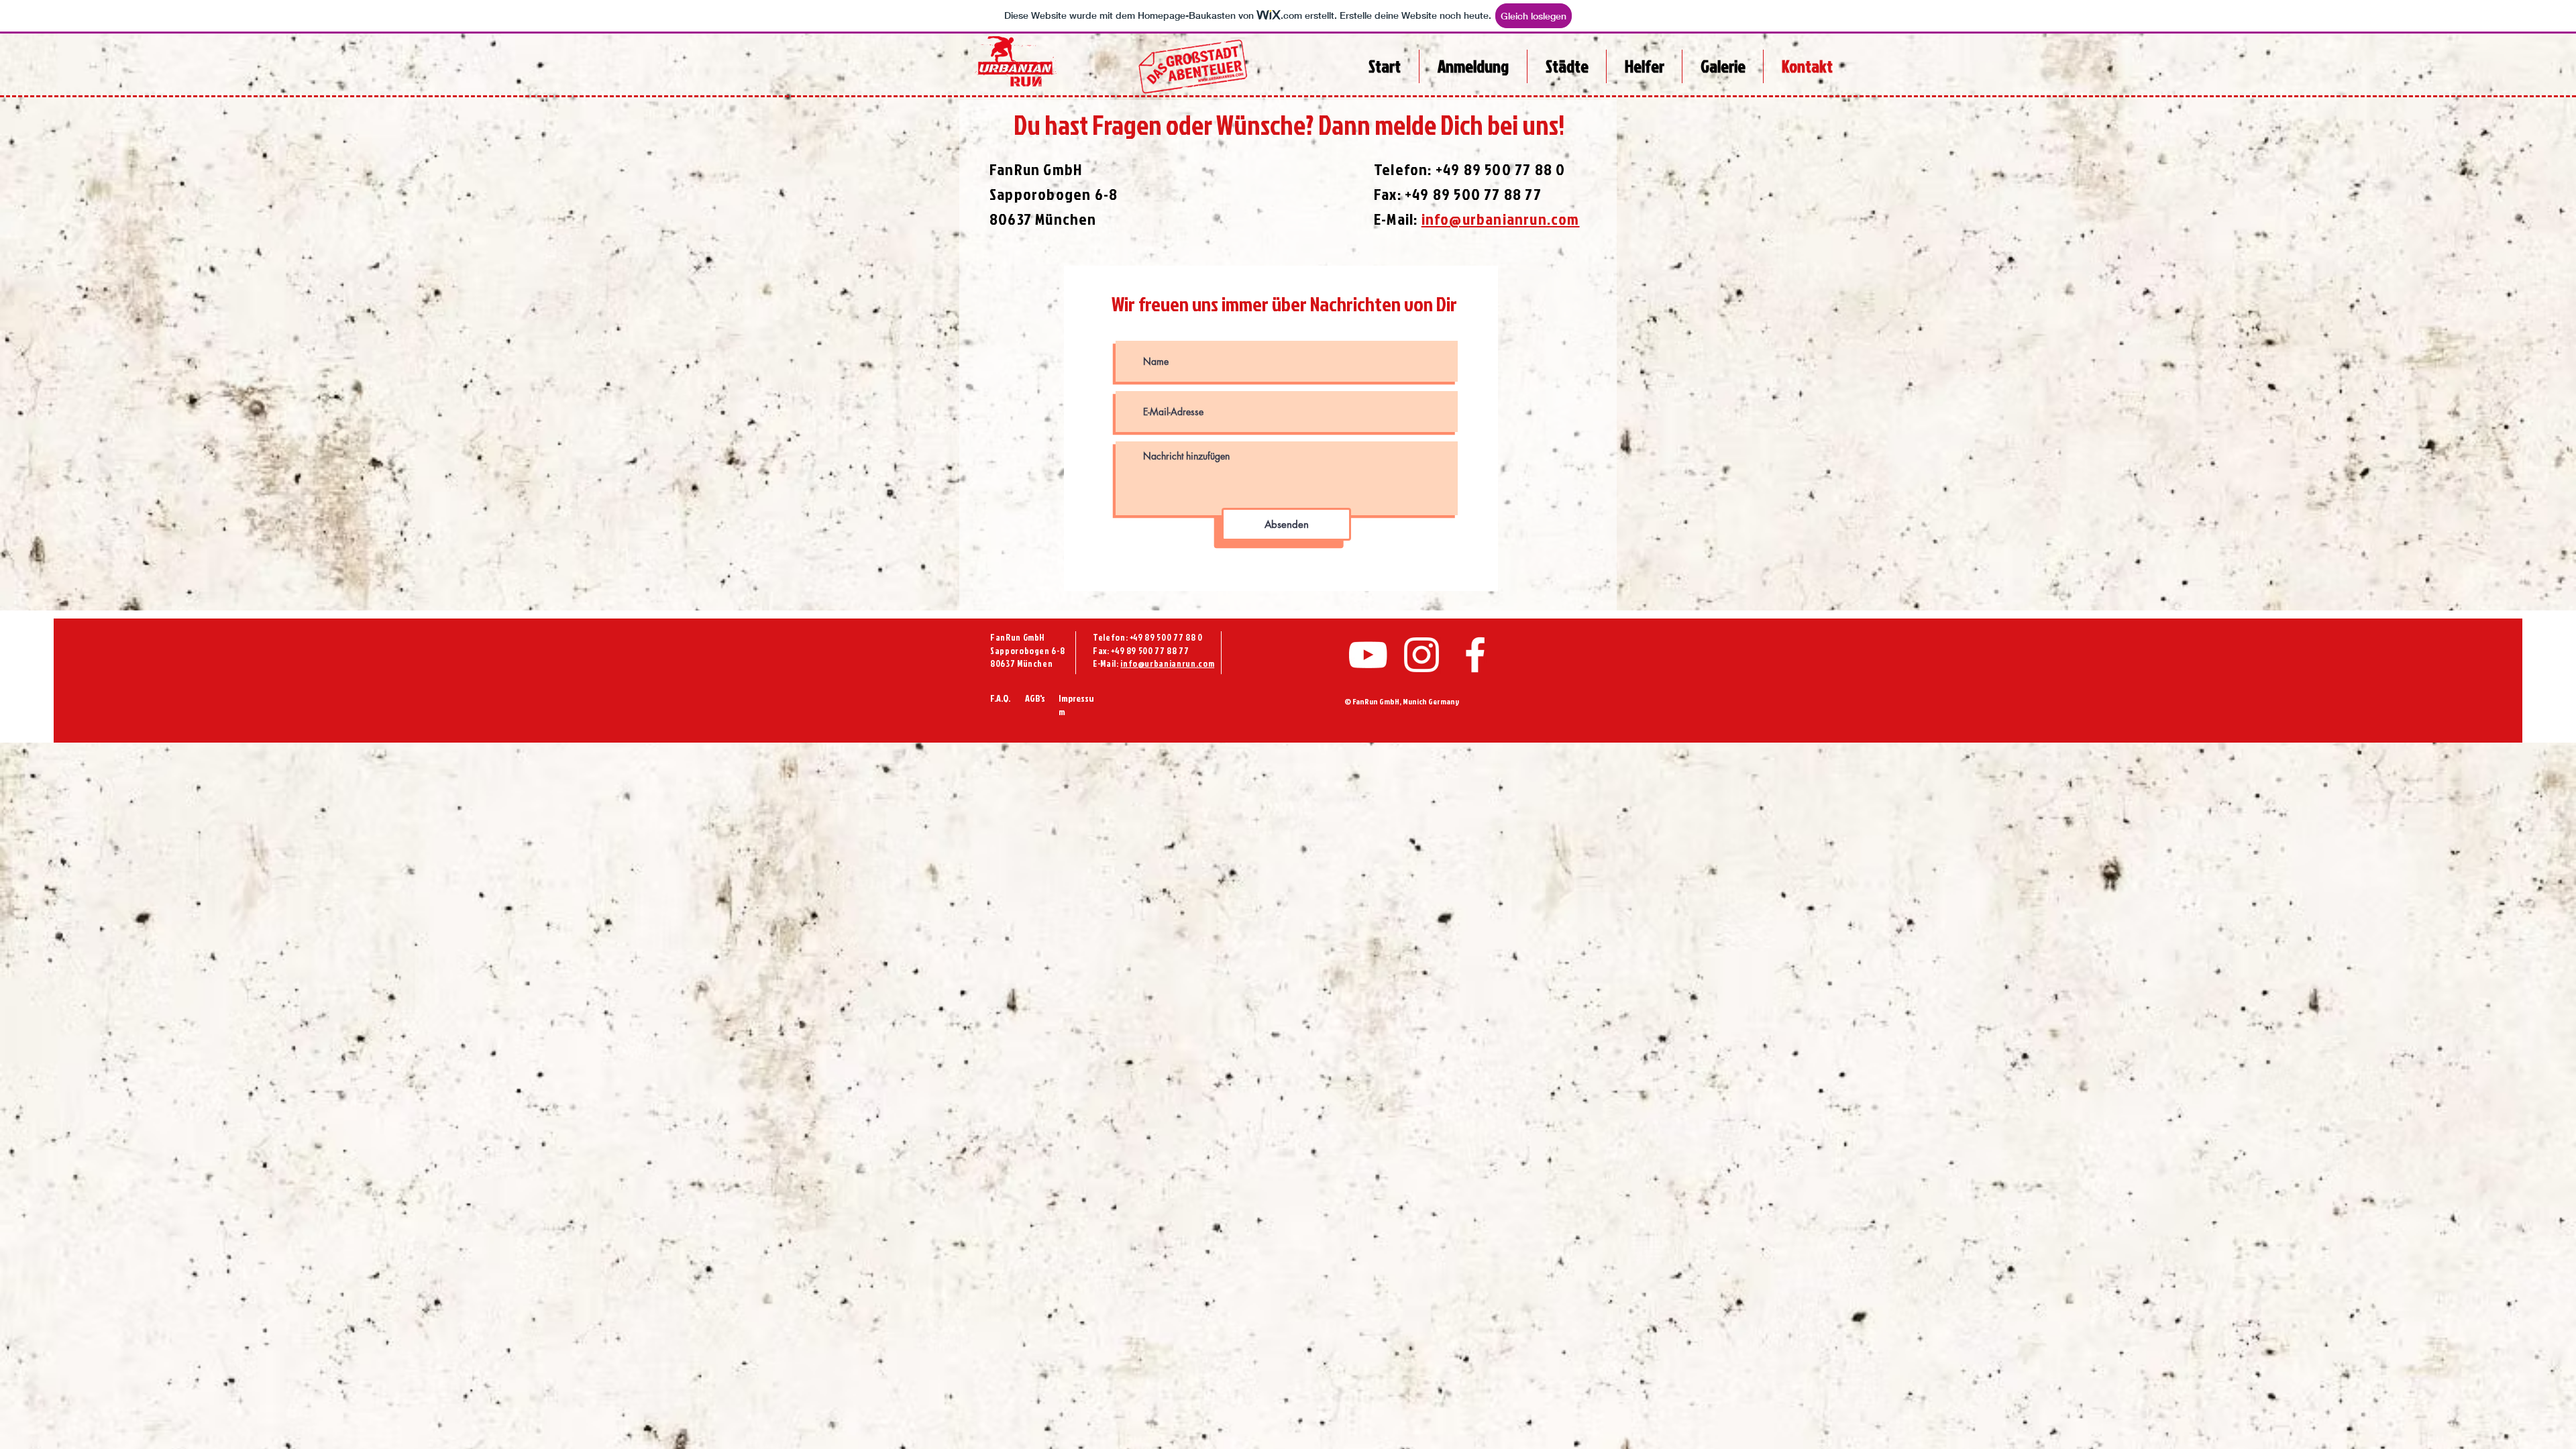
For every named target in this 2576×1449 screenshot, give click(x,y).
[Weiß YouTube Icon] (1368, 655)
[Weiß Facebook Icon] (1475, 655)
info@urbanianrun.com (1167, 663)
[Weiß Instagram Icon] (1421, 655)
